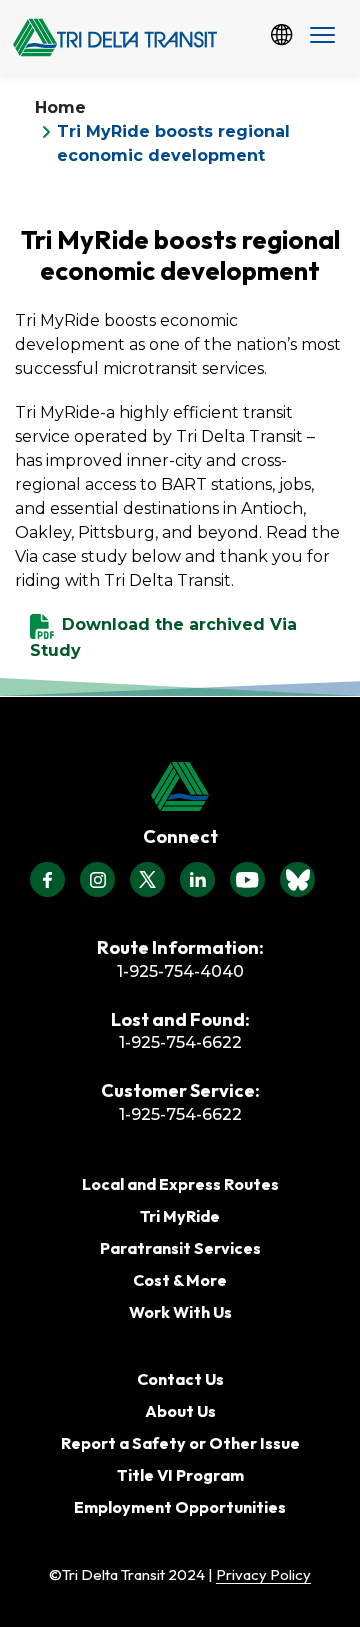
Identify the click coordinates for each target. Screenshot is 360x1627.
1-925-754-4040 (180, 971)
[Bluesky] (297, 879)
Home (60, 107)
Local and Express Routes (180, 1184)
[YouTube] (247, 879)
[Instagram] (97, 879)
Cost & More (180, 1280)
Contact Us (180, 1379)
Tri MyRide (180, 1216)
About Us (180, 1411)
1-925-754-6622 (180, 1042)
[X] (147, 879)
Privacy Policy (263, 1574)
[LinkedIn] (197, 879)
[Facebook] (47, 879)
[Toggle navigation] (322, 37)
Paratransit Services (180, 1248)
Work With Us (180, 1312)
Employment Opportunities (180, 1507)
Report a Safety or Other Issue (180, 1443)
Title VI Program (180, 1475)
